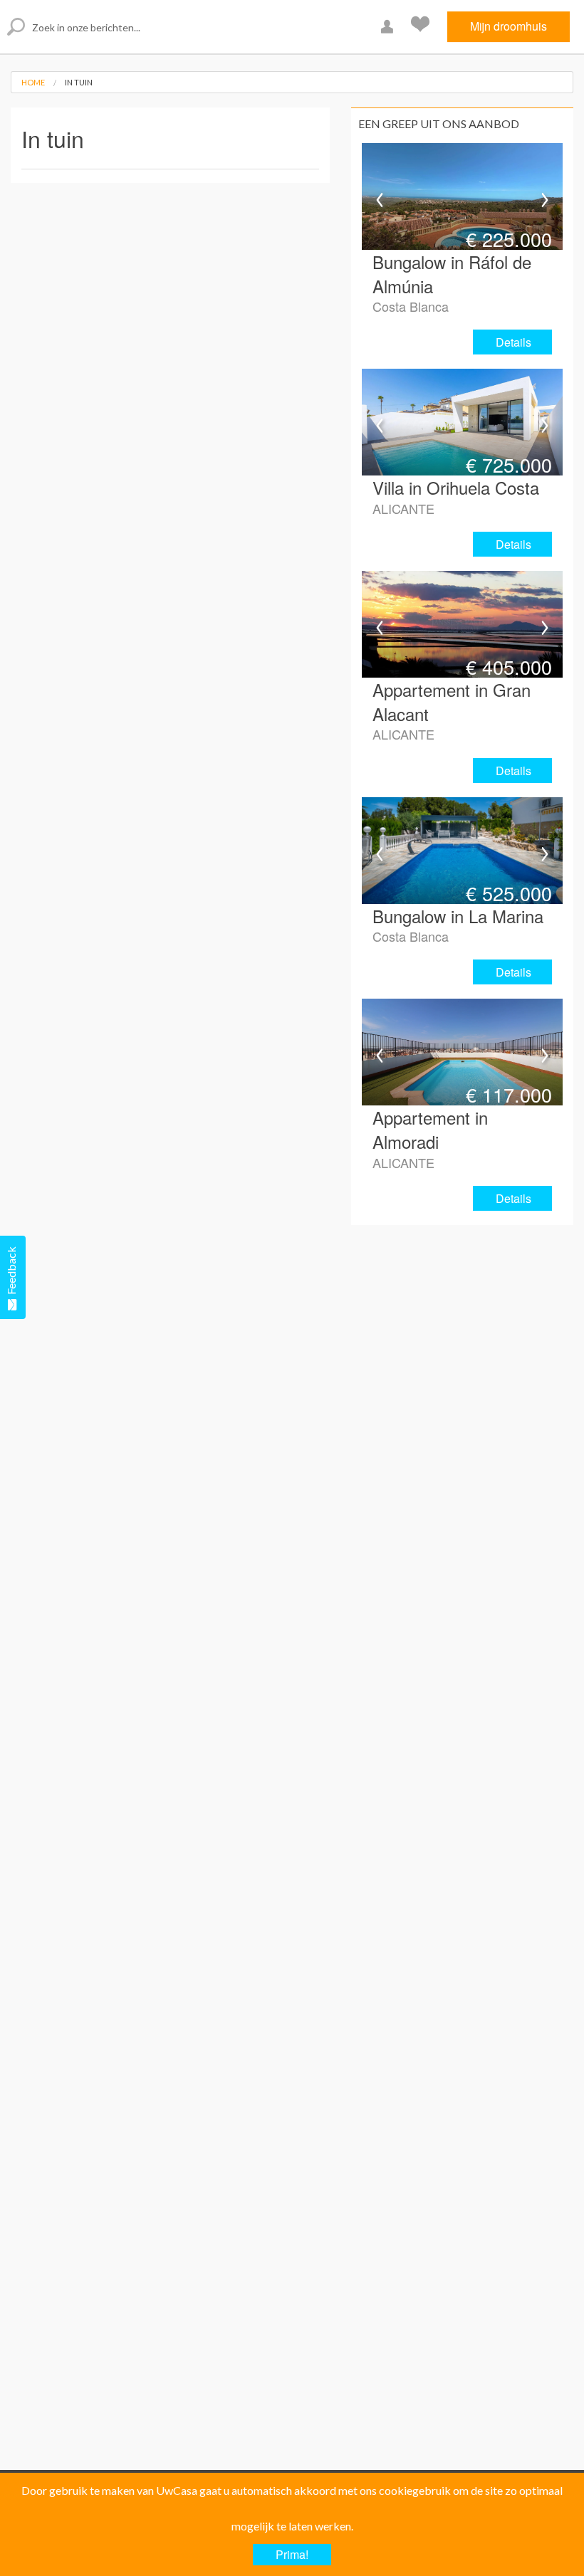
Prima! (292, 2554)
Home (33, 82)
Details (513, 342)
